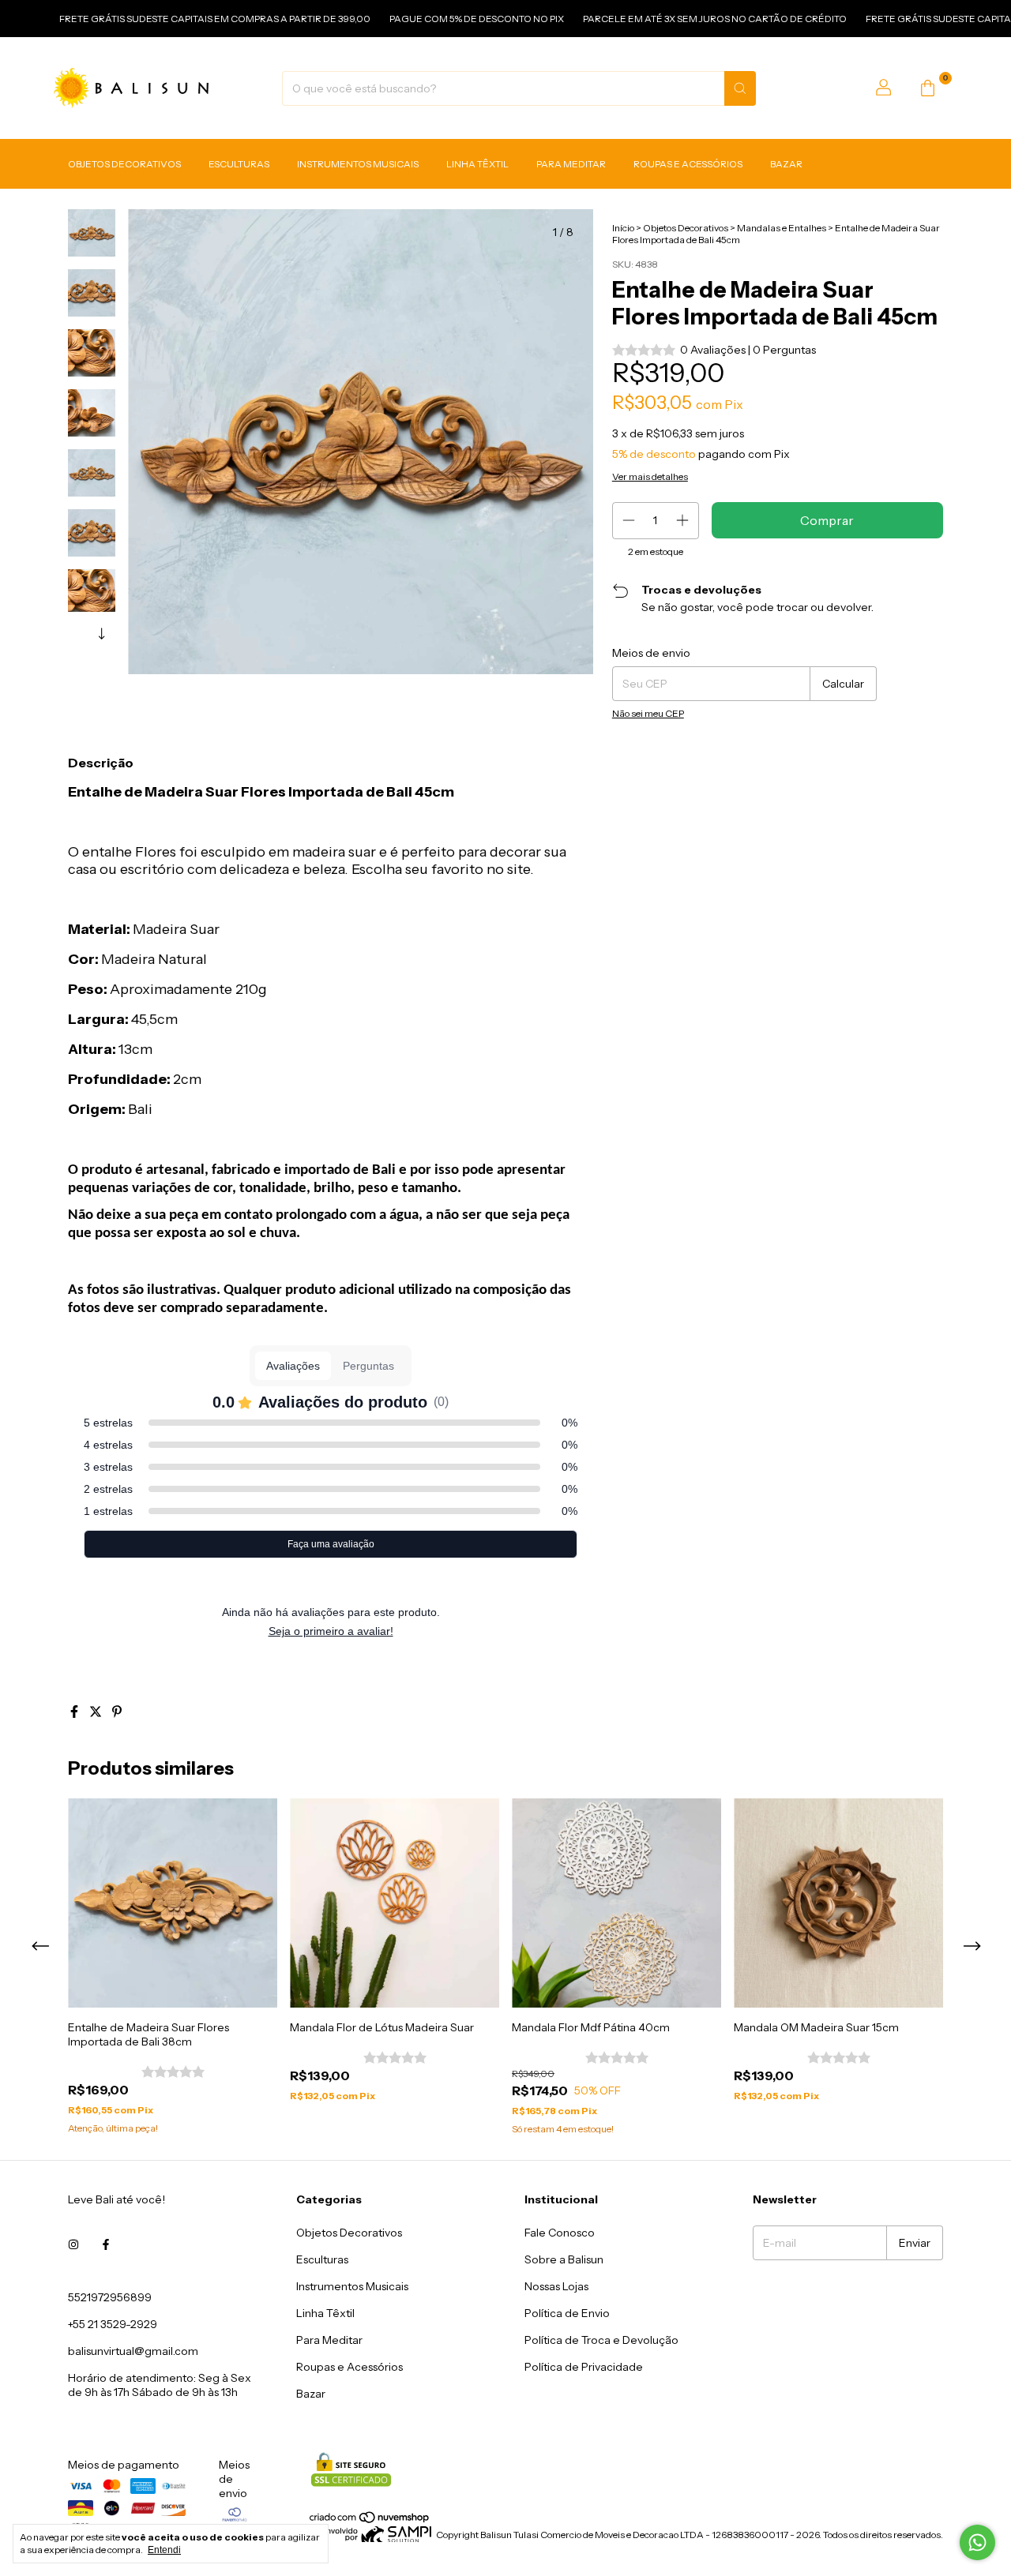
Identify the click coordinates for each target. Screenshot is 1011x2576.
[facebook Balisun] (106, 2245)
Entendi (164, 2550)
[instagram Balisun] (73, 2245)
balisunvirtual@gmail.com (133, 2351)
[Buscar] (740, 88)
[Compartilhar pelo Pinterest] (117, 1712)
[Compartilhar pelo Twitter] (97, 1712)
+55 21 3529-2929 (113, 2324)
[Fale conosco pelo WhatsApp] (977, 2542)
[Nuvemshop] (370, 2520)
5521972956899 (110, 2297)
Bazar (786, 165)
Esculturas (239, 165)
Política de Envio (567, 2313)
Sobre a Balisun (564, 2259)
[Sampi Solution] (370, 2539)
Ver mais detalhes (650, 476)
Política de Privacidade (584, 2367)
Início (623, 228)
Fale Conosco (560, 2233)
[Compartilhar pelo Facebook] (75, 1712)
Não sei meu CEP (648, 713)
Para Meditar (571, 165)
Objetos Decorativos (124, 165)
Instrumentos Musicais (358, 165)
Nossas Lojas (556, 2286)
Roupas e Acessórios (688, 165)
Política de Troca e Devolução (601, 2340)
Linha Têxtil (477, 165)
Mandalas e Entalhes (782, 228)
